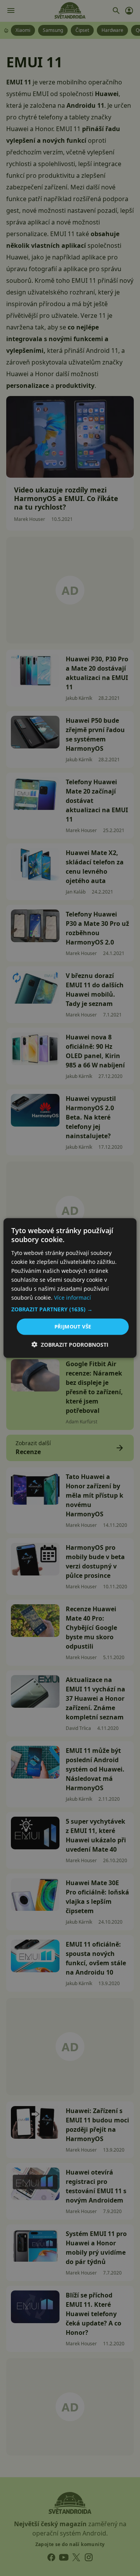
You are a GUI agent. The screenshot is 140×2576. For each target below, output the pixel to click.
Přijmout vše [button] (73, 1327)
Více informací (73, 1298)
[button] (70, 1309)
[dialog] (70, 1288)
